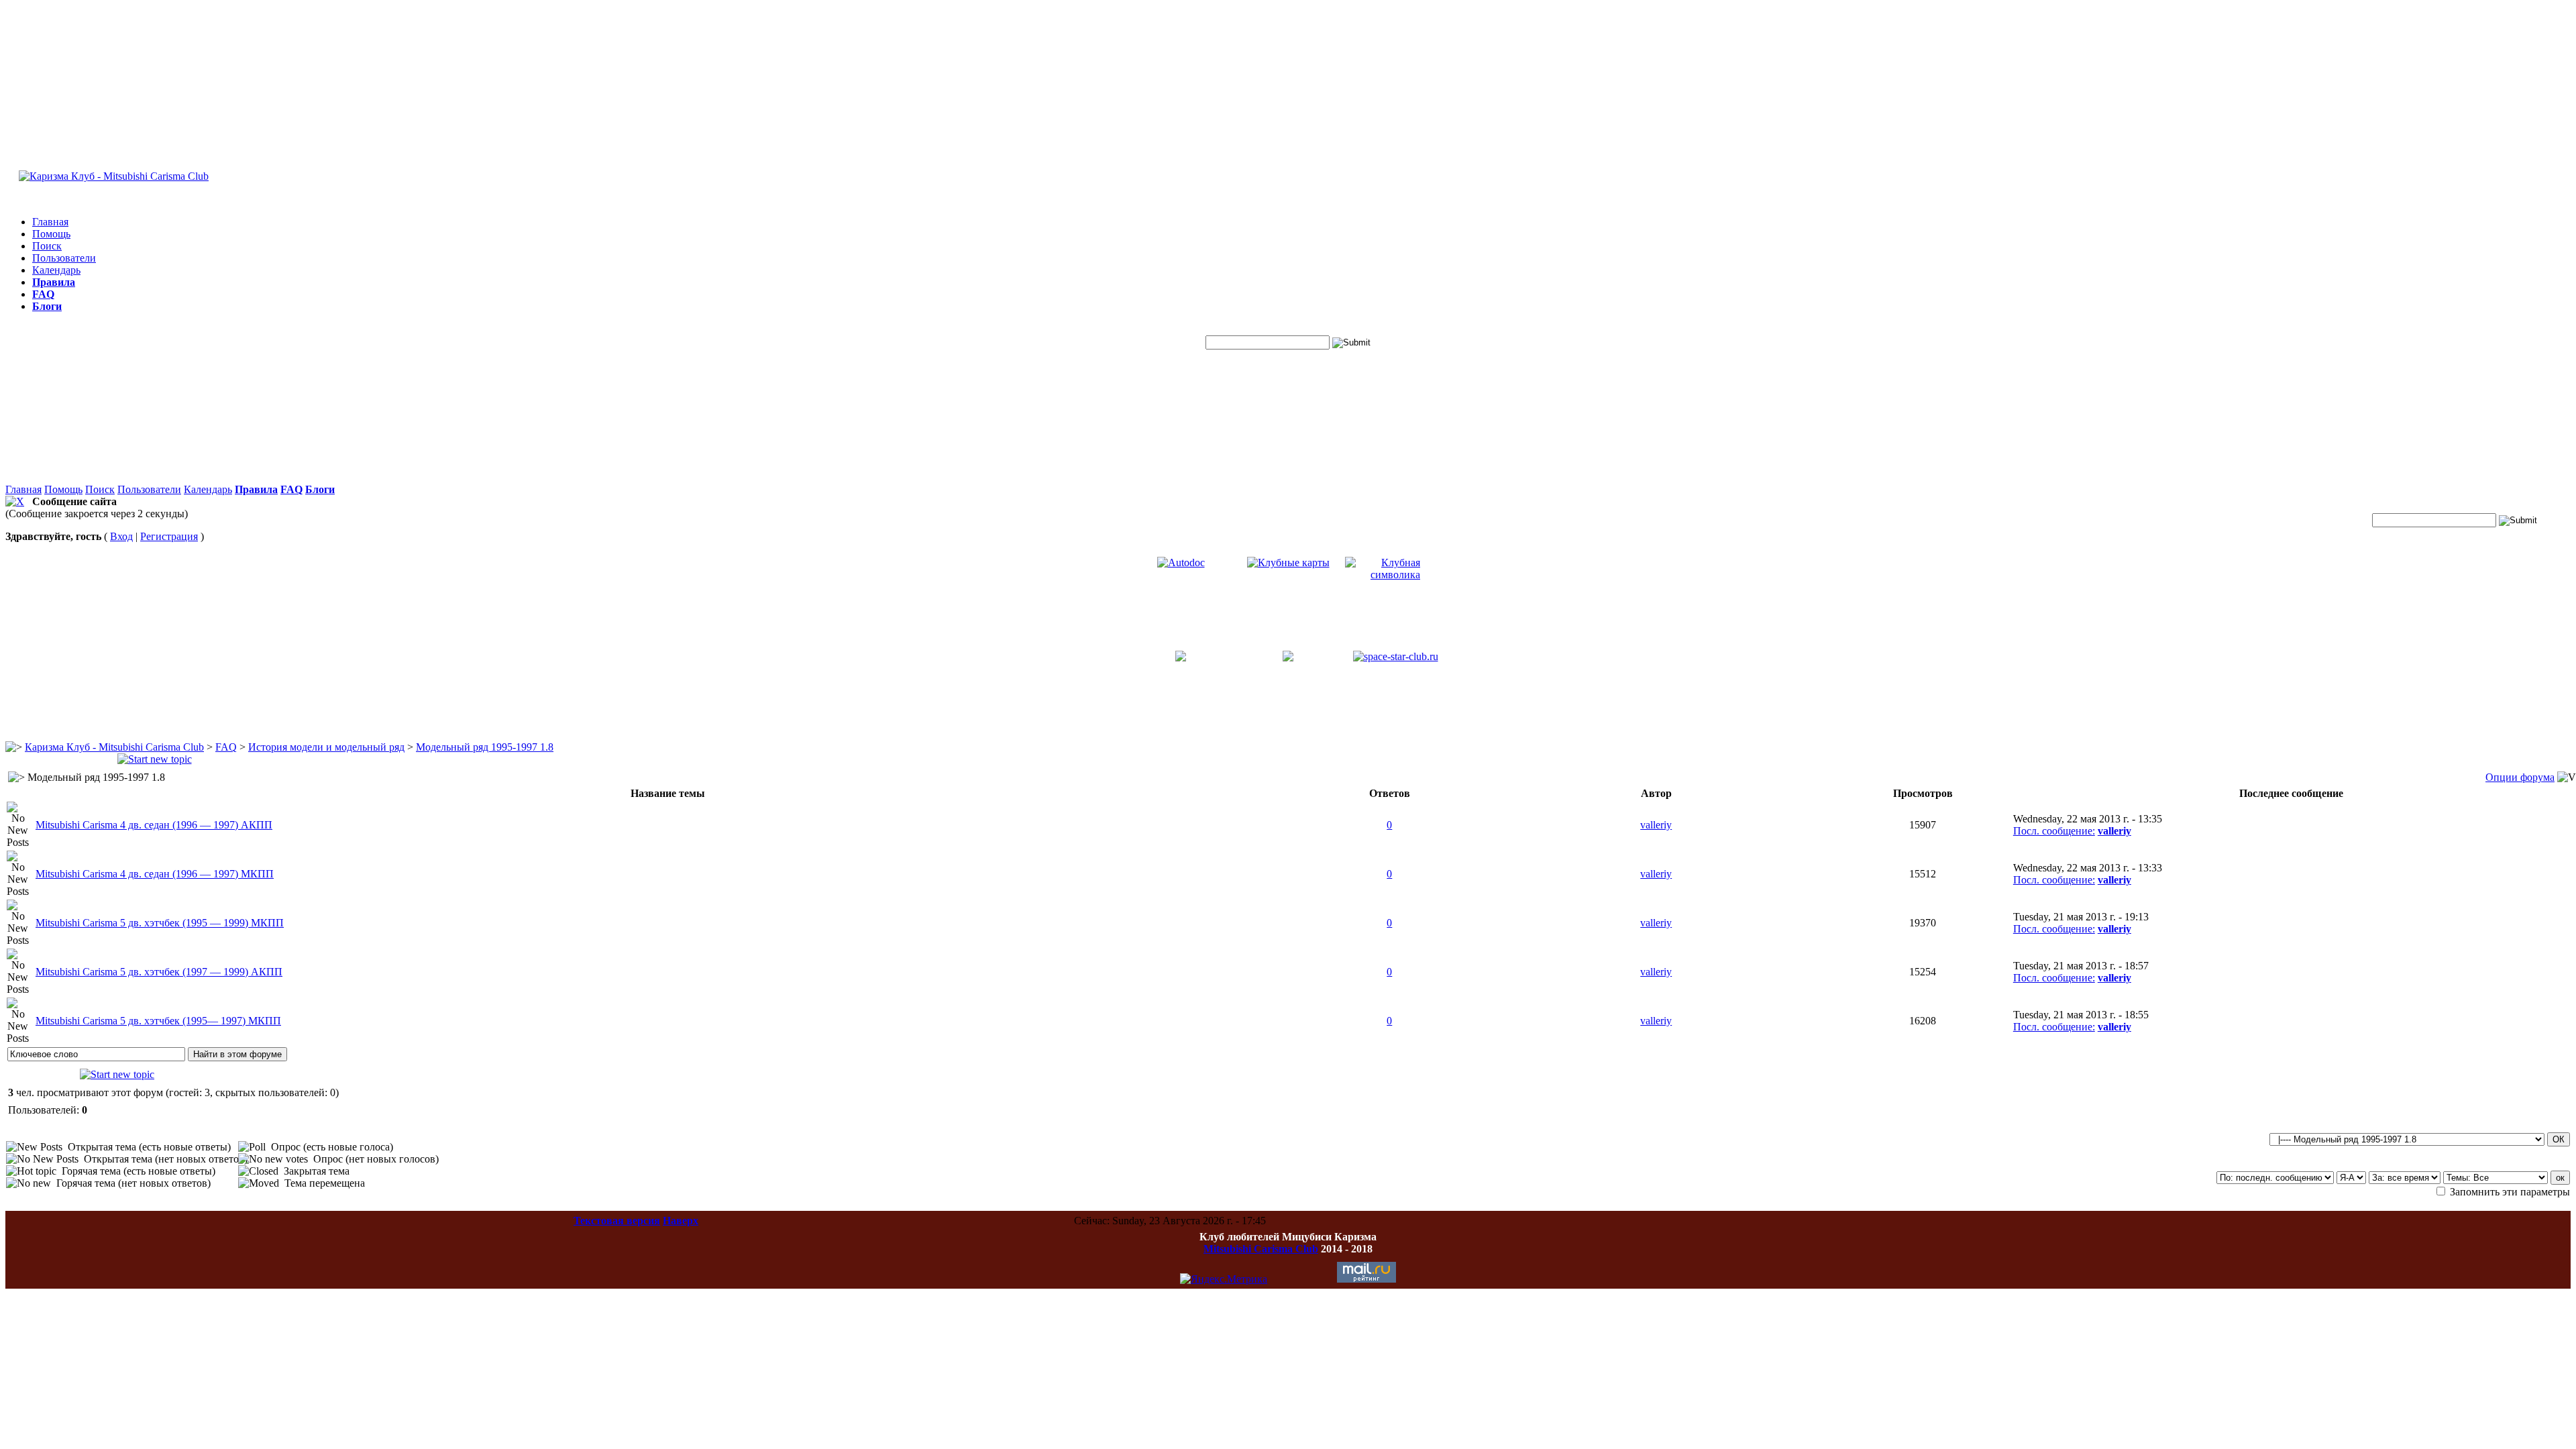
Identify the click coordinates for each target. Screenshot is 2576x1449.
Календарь (56, 270)
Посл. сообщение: (2054, 831)
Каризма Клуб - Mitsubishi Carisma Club (114, 747)
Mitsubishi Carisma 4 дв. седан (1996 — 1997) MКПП (155, 874)
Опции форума (2520, 777)
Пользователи (64, 258)
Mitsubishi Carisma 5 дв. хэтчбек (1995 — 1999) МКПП (160, 923)
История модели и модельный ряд (326, 747)
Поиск (47, 246)
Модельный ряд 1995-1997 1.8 (485, 747)
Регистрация (169, 536)
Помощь (51, 234)
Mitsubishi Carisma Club (1261, 1249)
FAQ (226, 747)
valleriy (1656, 825)
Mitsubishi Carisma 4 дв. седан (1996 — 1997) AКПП (154, 825)
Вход (121, 536)
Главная (50, 222)
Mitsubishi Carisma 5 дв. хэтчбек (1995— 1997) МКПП (158, 1021)
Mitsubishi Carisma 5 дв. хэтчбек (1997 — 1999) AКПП (159, 972)
